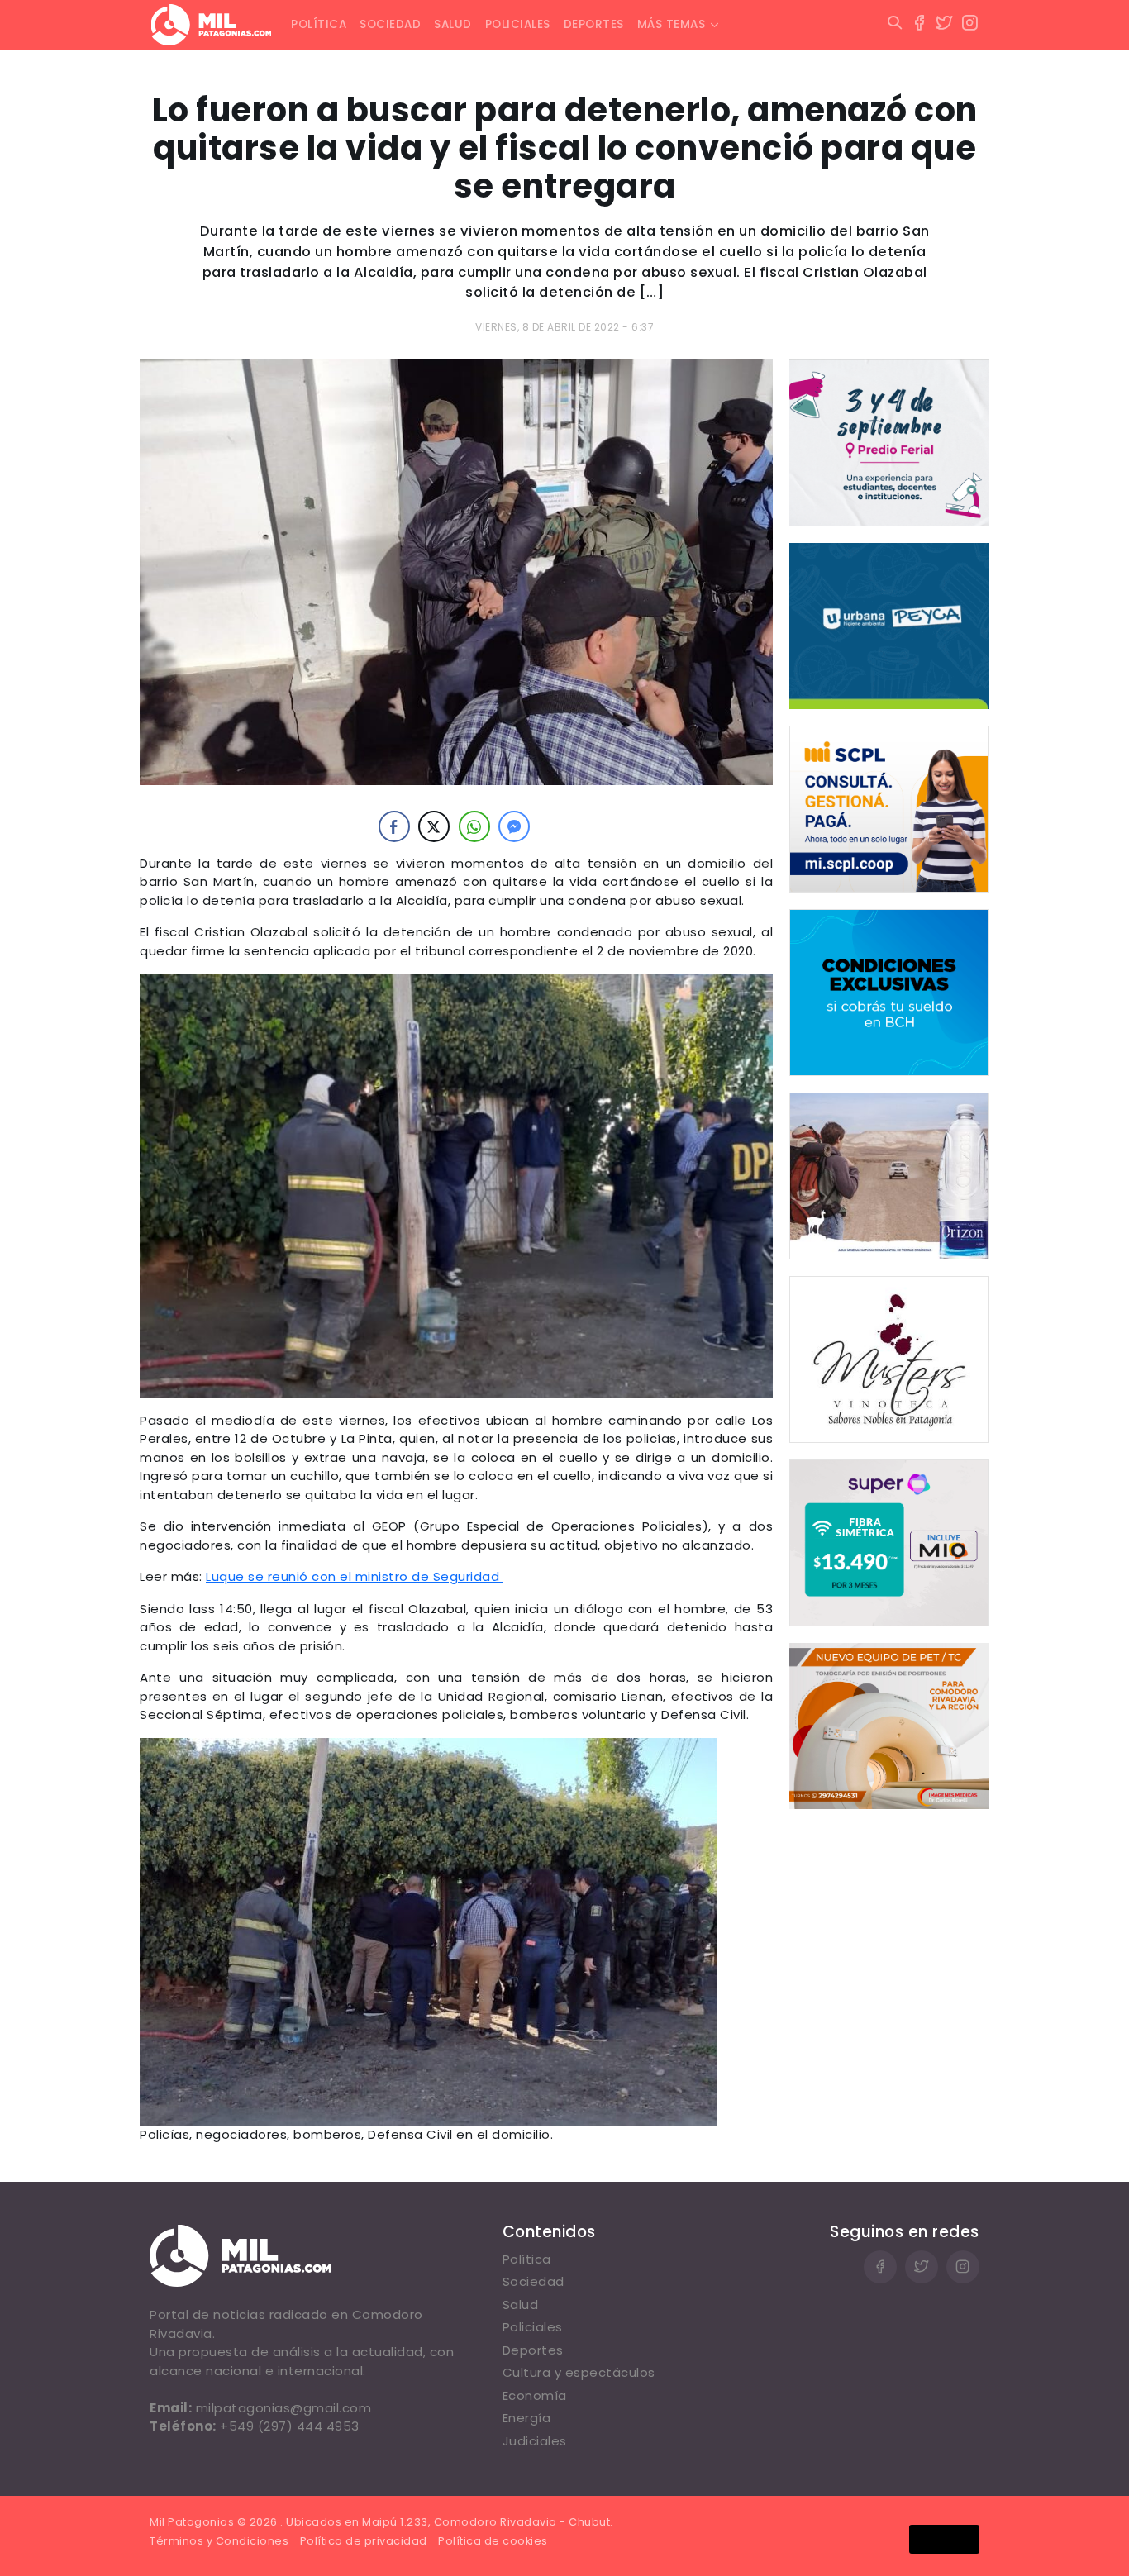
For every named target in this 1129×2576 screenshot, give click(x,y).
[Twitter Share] (434, 826)
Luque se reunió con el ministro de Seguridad (355, 1576)
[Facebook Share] (394, 826)
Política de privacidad (364, 2541)
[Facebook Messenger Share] (514, 826)
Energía (527, 2418)
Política (319, 24)
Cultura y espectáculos (579, 2372)
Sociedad (390, 24)
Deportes (594, 24)
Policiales (518, 24)
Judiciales (535, 2441)
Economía (535, 2395)
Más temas (672, 24)
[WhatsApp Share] (474, 826)
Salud (453, 24)
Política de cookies (493, 2541)
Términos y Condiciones (219, 2541)
